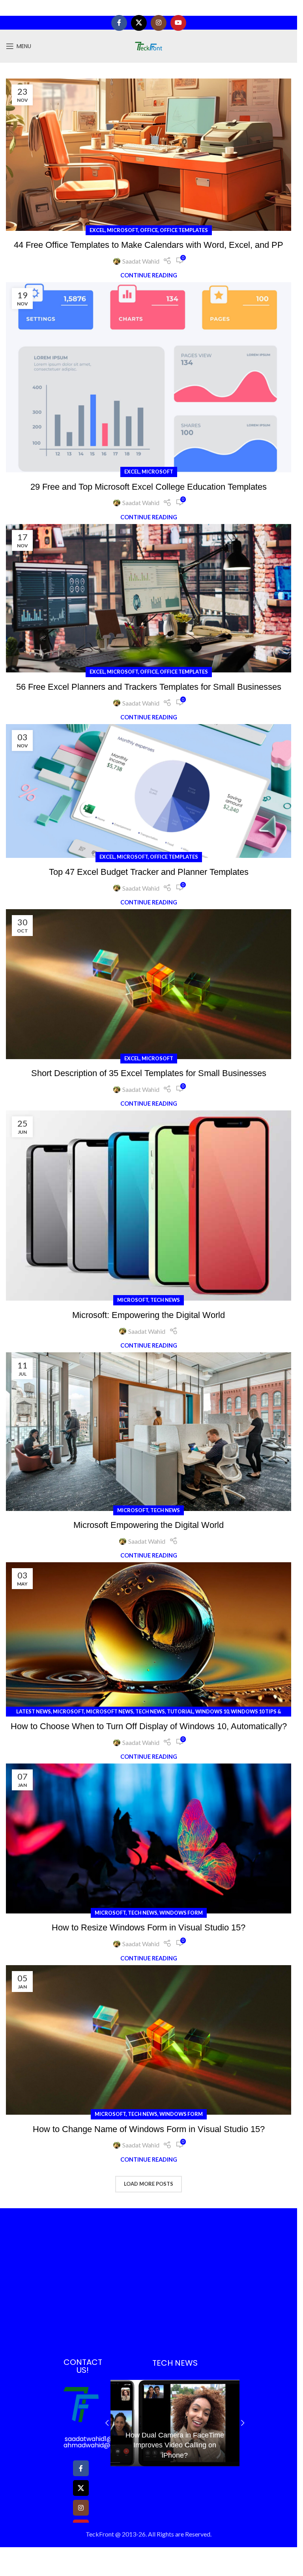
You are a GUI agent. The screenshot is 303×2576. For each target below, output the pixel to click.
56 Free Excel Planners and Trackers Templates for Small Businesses (149, 687)
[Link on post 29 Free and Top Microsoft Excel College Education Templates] (149, 377)
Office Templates (184, 230)
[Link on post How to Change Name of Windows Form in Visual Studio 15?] (149, 2040)
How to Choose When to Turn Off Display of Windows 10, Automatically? (149, 1726)
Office (149, 230)
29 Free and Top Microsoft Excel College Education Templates (149, 487)
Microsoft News (110, 1711)
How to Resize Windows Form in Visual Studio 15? (149, 1927)
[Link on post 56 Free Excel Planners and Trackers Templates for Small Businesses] (149, 598)
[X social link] (139, 23)
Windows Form (181, 1913)
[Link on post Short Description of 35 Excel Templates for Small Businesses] (149, 984)
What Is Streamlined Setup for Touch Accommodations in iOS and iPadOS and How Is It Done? (175, 2445)
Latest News (34, 1711)
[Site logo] (149, 45)
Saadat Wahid (141, 261)
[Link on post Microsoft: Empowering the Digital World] (149, 1206)
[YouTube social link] (178, 23)
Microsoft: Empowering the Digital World (149, 1315)
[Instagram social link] (159, 23)
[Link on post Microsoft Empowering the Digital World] (149, 1432)
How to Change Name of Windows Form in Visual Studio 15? (149, 2129)
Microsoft (123, 230)
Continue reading (149, 275)
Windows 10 (212, 1711)
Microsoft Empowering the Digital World (149, 1525)
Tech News (165, 1300)
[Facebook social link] (119, 23)
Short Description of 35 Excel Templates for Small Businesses (149, 1073)
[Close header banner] (287, 8)
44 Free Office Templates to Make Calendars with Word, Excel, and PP (149, 245)
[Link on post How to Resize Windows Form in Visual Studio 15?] (149, 1838)
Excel (97, 230)
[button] (107, 2423)
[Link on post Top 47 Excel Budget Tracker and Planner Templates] (149, 791)
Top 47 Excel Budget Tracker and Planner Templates (149, 872)
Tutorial (180, 1711)
